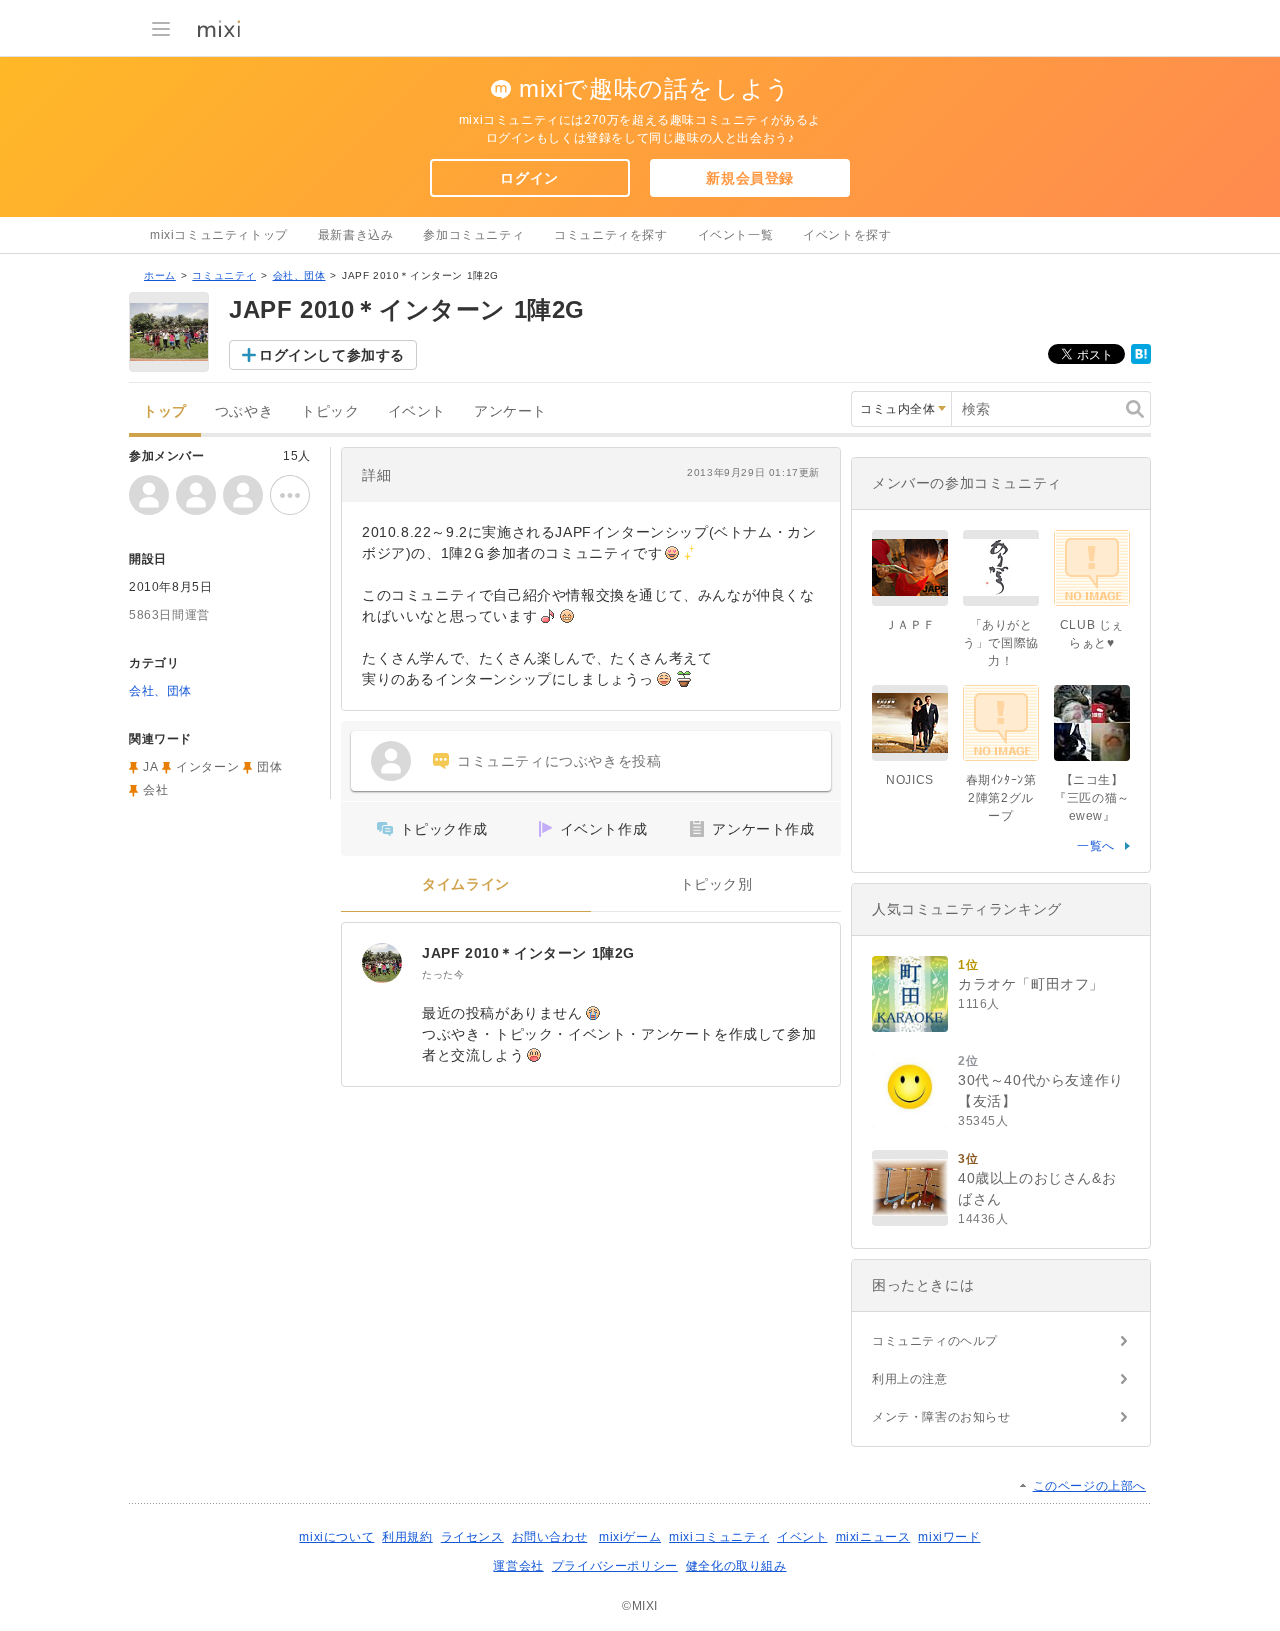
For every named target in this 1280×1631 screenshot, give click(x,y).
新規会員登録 (750, 178)
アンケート (510, 411)
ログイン (529, 178)
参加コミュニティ (473, 235)
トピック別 (716, 884)
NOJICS (910, 780)
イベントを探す (847, 235)
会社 (155, 790)
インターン (207, 767)
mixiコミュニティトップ (219, 235)
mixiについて (336, 1537)
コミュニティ (224, 275)
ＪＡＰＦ (910, 625)
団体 (269, 767)
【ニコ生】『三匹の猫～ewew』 (1092, 798)
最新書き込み (356, 235)
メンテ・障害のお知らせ (941, 1417)
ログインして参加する (332, 355)
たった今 (443, 974)
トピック (330, 411)
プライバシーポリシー (615, 1566)
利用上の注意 (910, 1379)
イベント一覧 (736, 235)
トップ (165, 411)
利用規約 (407, 1537)
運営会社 (518, 1566)
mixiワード (949, 1537)
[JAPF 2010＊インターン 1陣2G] (382, 963)
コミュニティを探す (610, 235)
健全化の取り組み (736, 1566)
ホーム (160, 275)
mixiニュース (873, 1537)
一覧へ (1096, 846)
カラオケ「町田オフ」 (1031, 984)
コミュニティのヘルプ (935, 1341)
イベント (417, 411)
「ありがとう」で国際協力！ (1001, 643)
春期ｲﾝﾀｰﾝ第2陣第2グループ (1001, 798)
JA (150, 767)
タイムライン (466, 884)
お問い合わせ (550, 1537)
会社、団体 (299, 275)
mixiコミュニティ (719, 1537)
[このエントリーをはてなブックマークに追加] (1141, 360)
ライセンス (472, 1537)
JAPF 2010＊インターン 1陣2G (528, 953)
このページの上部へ (1089, 1486)
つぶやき (244, 411)
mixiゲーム (630, 1537)
